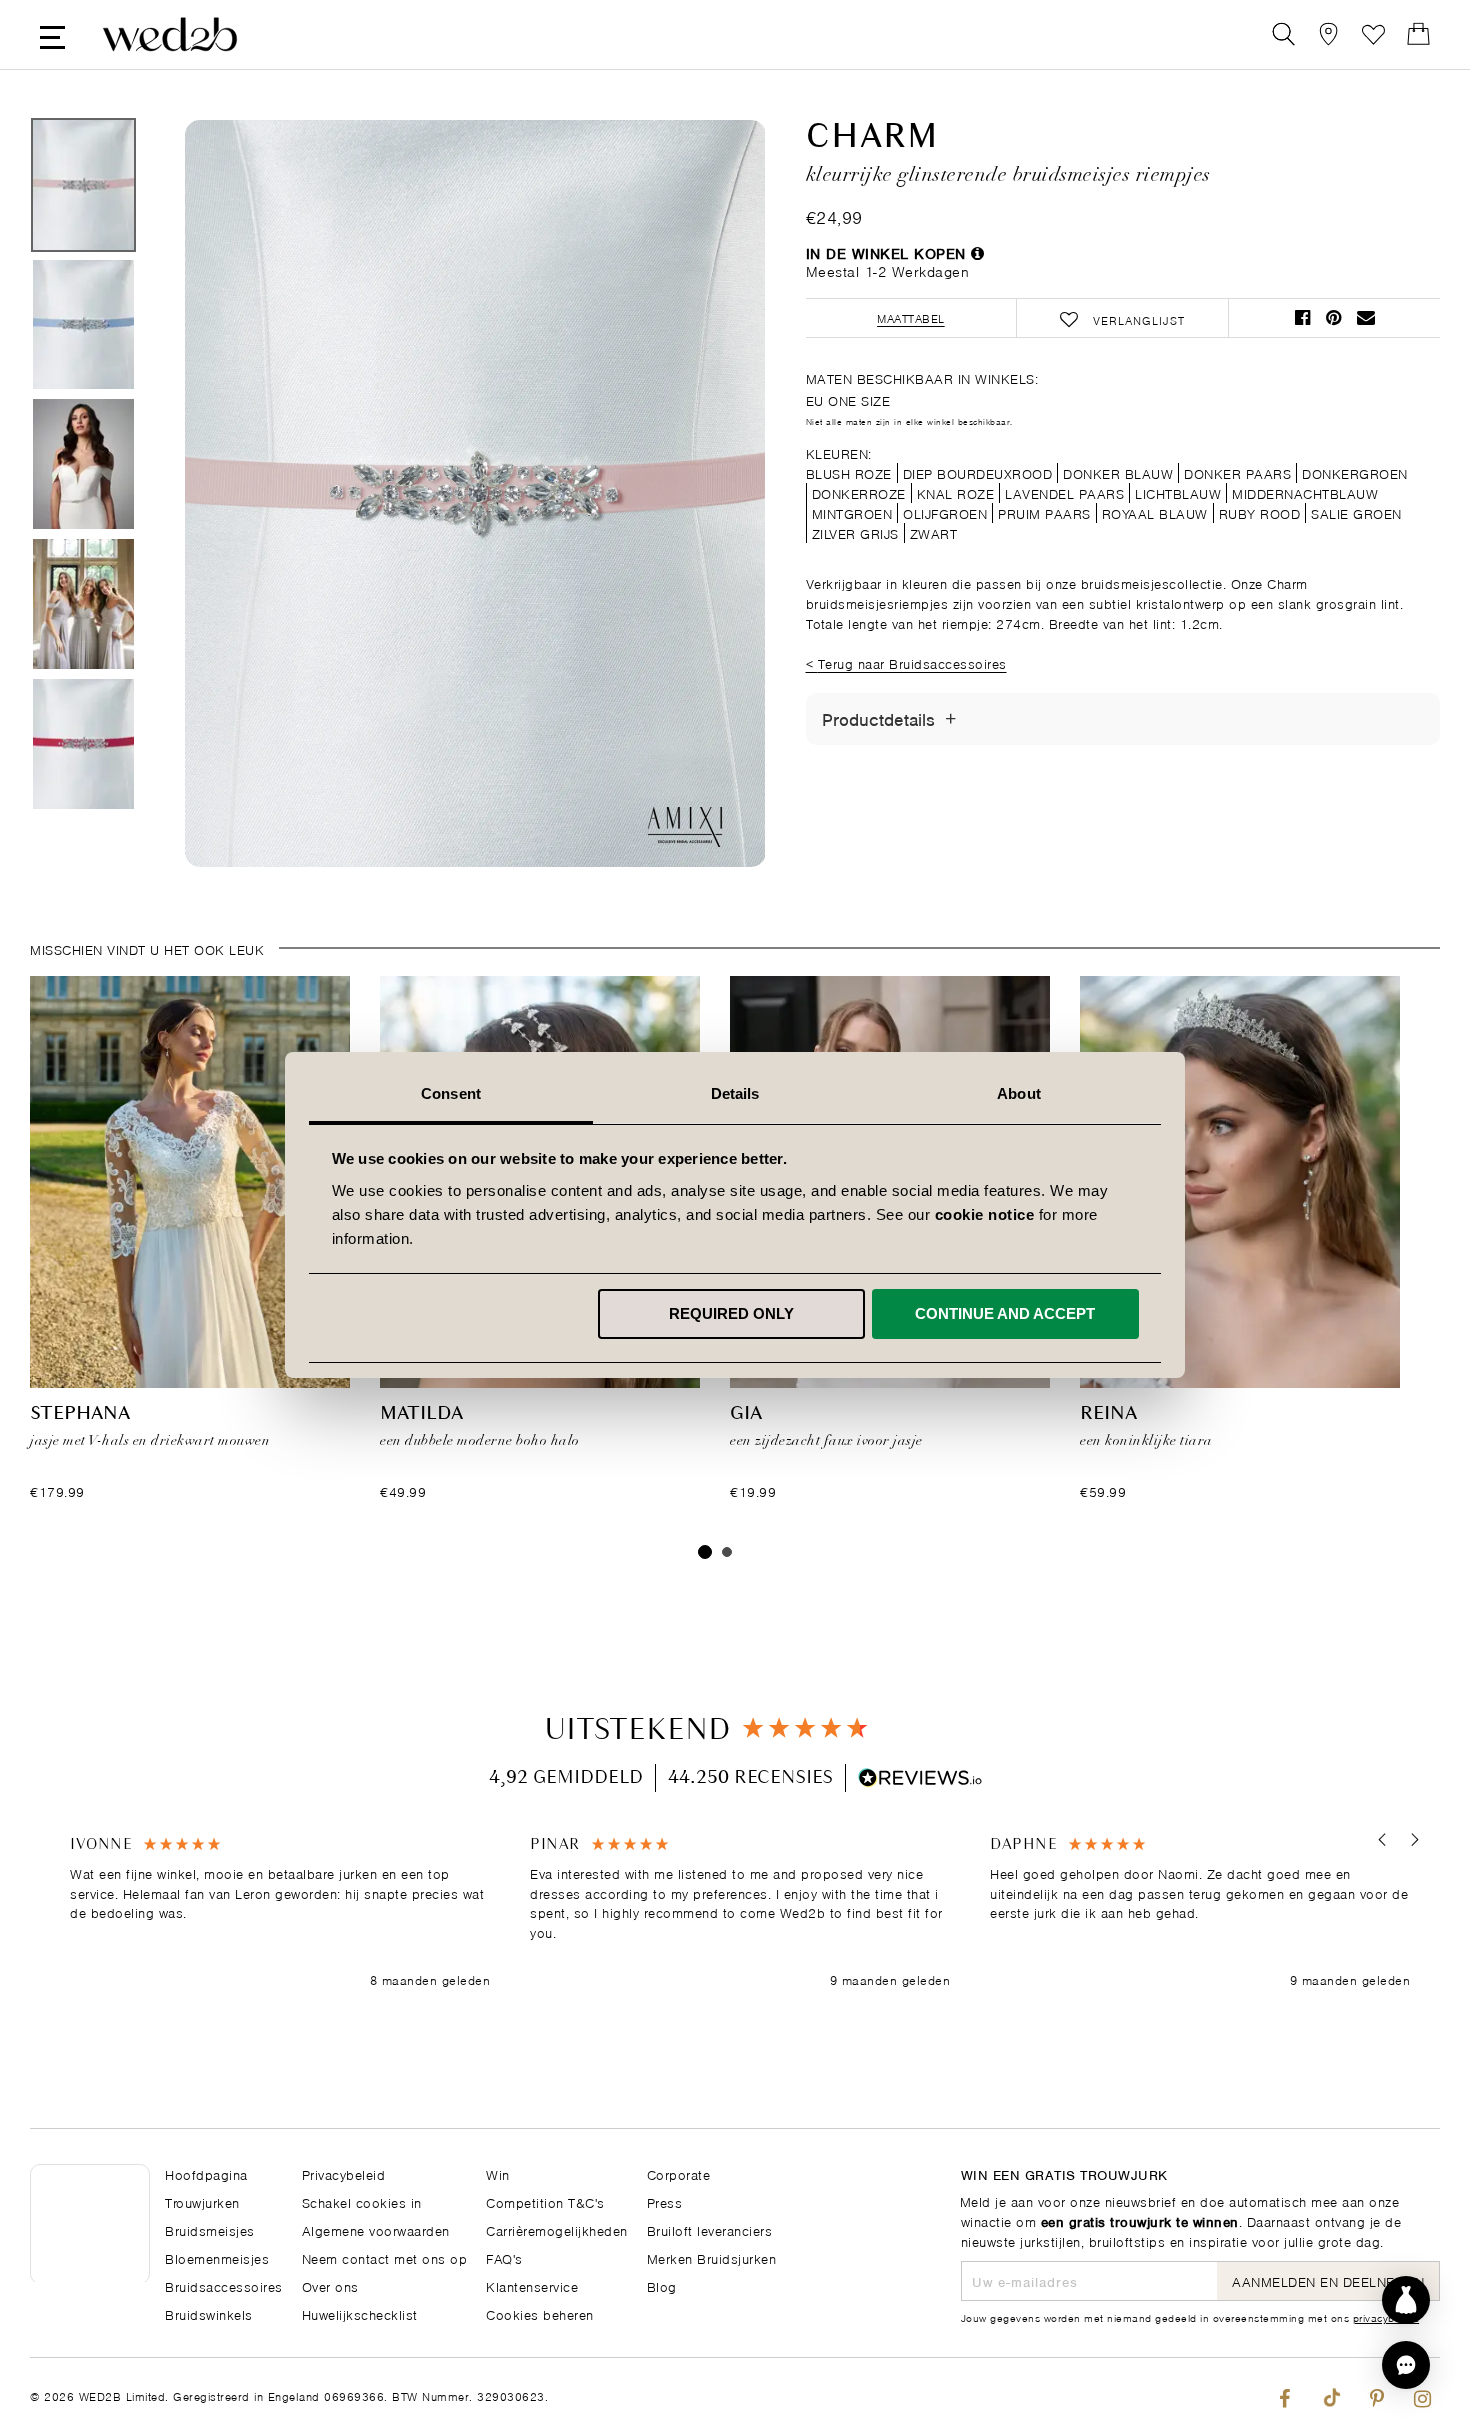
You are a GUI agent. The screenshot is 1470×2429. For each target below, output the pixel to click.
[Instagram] (1422, 2393)
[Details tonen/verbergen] (950, 719)
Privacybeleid (344, 2173)
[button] (1382, 1839)
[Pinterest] (1376, 2393)
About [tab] (1019, 1093)
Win (498, 2173)
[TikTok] (1330, 2393)
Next (710, 495)
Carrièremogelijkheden (557, 2229)
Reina (1108, 1414)
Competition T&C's (545, 2201)
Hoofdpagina (206, 2173)
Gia (746, 1414)
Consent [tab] (451, 1093)
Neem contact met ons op (385, 2257)
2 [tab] (727, 1552)
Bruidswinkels (209, 2313)
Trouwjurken (202, 2201)
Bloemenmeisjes (217, 2257)
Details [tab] (735, 1093)
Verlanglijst (1373, 34)
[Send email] (1366, 317)
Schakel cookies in (362, 2201)
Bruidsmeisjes (210, 2229)
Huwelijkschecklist (360, 2313)
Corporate (679, 2173)
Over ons (330, 2285)
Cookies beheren (540, 2313)
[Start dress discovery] (1406, 2300)
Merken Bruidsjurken (712, 2257)
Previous (240, 495)
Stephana (80, 1414)
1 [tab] (705, 1552)
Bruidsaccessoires (224, 2285)
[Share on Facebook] (1302, 317)
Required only (731, 1313)
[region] (740, 1912)
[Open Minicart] (1418, 34)
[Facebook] (1284, 2393)
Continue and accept (1005, 1313)
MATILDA (421, 1414)
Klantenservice (532, 2285)
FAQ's (504, 2257)
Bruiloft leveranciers (710, 2229)
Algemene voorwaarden (376, 2229)
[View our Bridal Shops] (1328, 34)
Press (665, 2201)
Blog (662, 2285)
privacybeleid (1386, 2317)
